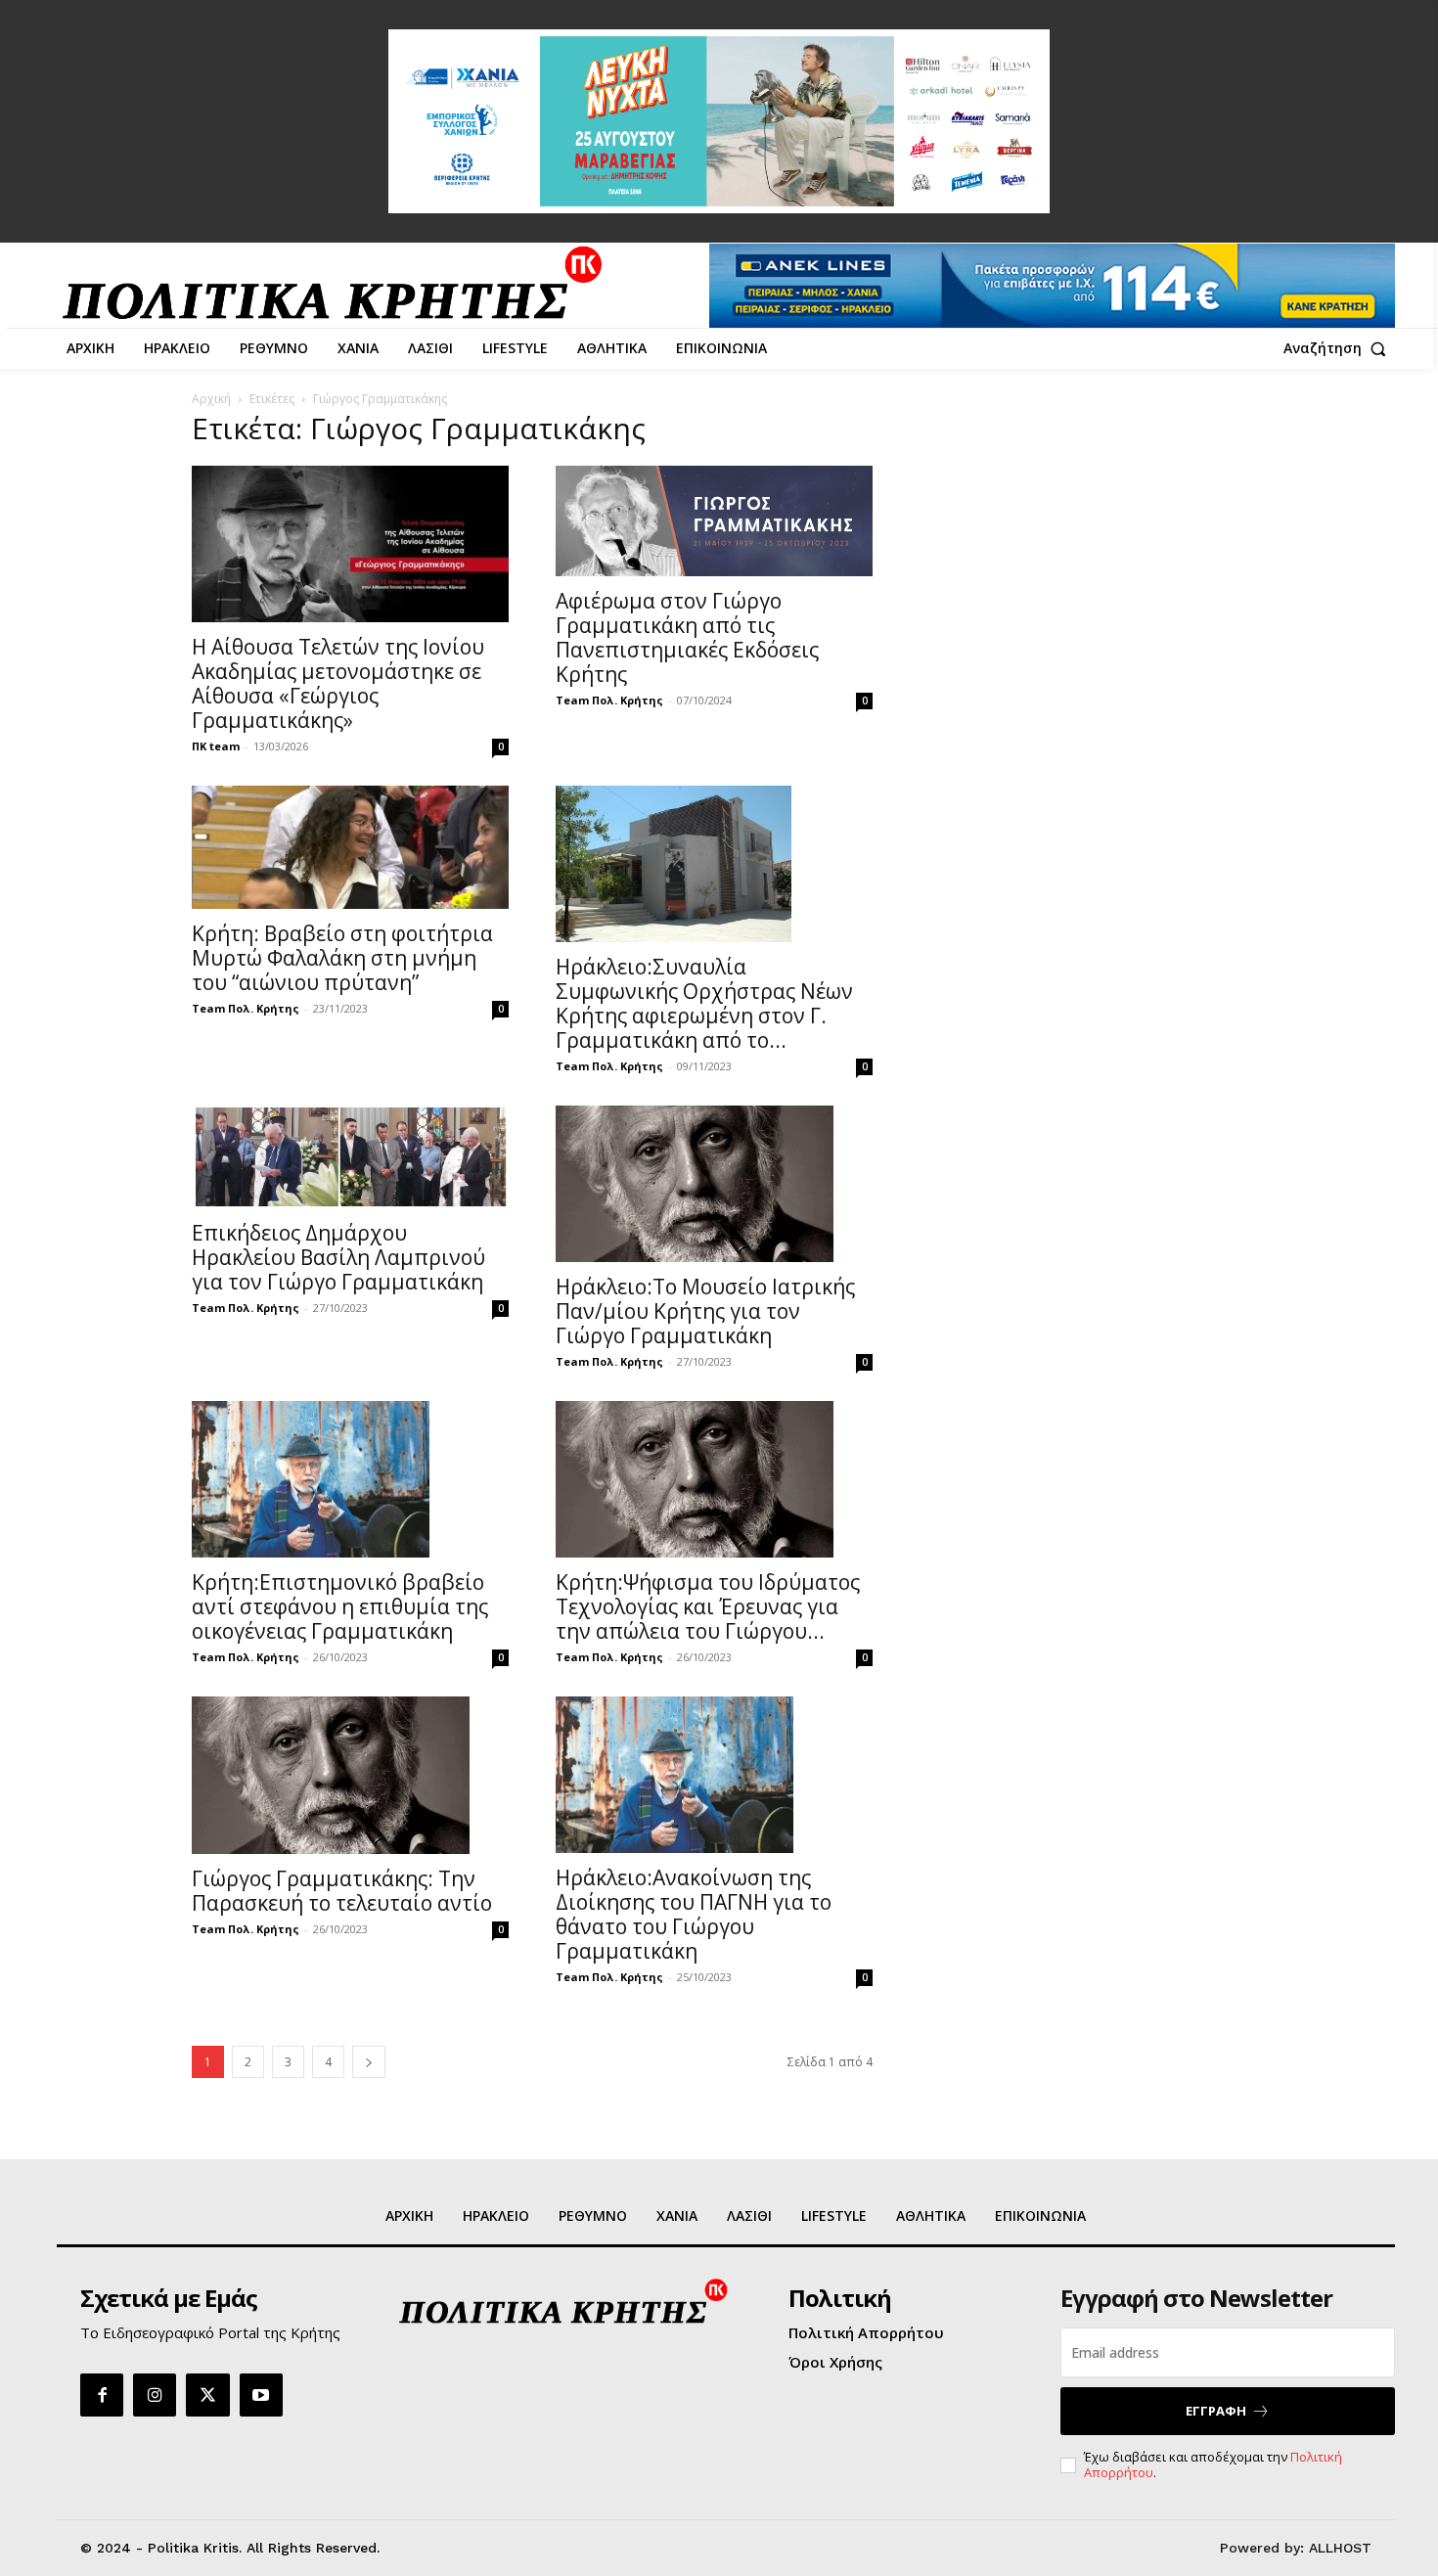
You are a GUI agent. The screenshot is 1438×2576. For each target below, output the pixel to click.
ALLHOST (1340, 2548)
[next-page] (369, 2062)
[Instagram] (155, 2395)
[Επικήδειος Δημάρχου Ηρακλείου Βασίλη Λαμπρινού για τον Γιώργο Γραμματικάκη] (350, 1156)
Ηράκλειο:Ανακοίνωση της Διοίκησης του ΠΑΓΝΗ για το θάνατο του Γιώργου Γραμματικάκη (694, 1914)
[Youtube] (261, 2395)
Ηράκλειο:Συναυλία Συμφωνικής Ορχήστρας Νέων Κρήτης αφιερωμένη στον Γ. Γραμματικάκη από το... (704, 1003)
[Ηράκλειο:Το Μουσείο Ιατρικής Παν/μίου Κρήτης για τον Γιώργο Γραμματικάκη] (714, 1184)
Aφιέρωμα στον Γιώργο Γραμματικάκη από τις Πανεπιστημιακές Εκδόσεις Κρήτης (687, 637)
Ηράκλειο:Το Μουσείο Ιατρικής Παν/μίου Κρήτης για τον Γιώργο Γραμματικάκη (705, 1311)
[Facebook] (102, 2395)
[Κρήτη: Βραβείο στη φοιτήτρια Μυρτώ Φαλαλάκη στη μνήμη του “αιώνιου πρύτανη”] (350, 847)
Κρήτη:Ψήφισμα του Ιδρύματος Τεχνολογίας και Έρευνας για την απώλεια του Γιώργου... (708, 1606)
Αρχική (211, 399)
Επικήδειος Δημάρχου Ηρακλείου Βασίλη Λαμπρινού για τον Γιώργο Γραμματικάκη (338, 1257)
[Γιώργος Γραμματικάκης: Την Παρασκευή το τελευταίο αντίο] (350, 1775)
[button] (1339, 348)
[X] (207, 2395)
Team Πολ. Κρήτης (609, 700)
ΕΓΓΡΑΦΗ (1216, 2411)
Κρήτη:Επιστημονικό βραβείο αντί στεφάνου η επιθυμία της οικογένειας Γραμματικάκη (340, 1606)
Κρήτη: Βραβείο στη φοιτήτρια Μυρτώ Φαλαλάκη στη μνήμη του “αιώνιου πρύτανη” (342, 958)
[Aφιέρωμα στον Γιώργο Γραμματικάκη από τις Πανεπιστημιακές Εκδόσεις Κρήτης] (714, 521)
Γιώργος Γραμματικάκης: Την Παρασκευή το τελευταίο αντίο (342, 1891)
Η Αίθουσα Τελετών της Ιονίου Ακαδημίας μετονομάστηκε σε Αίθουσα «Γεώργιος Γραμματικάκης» (338, 683)
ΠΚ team (216, 746)
